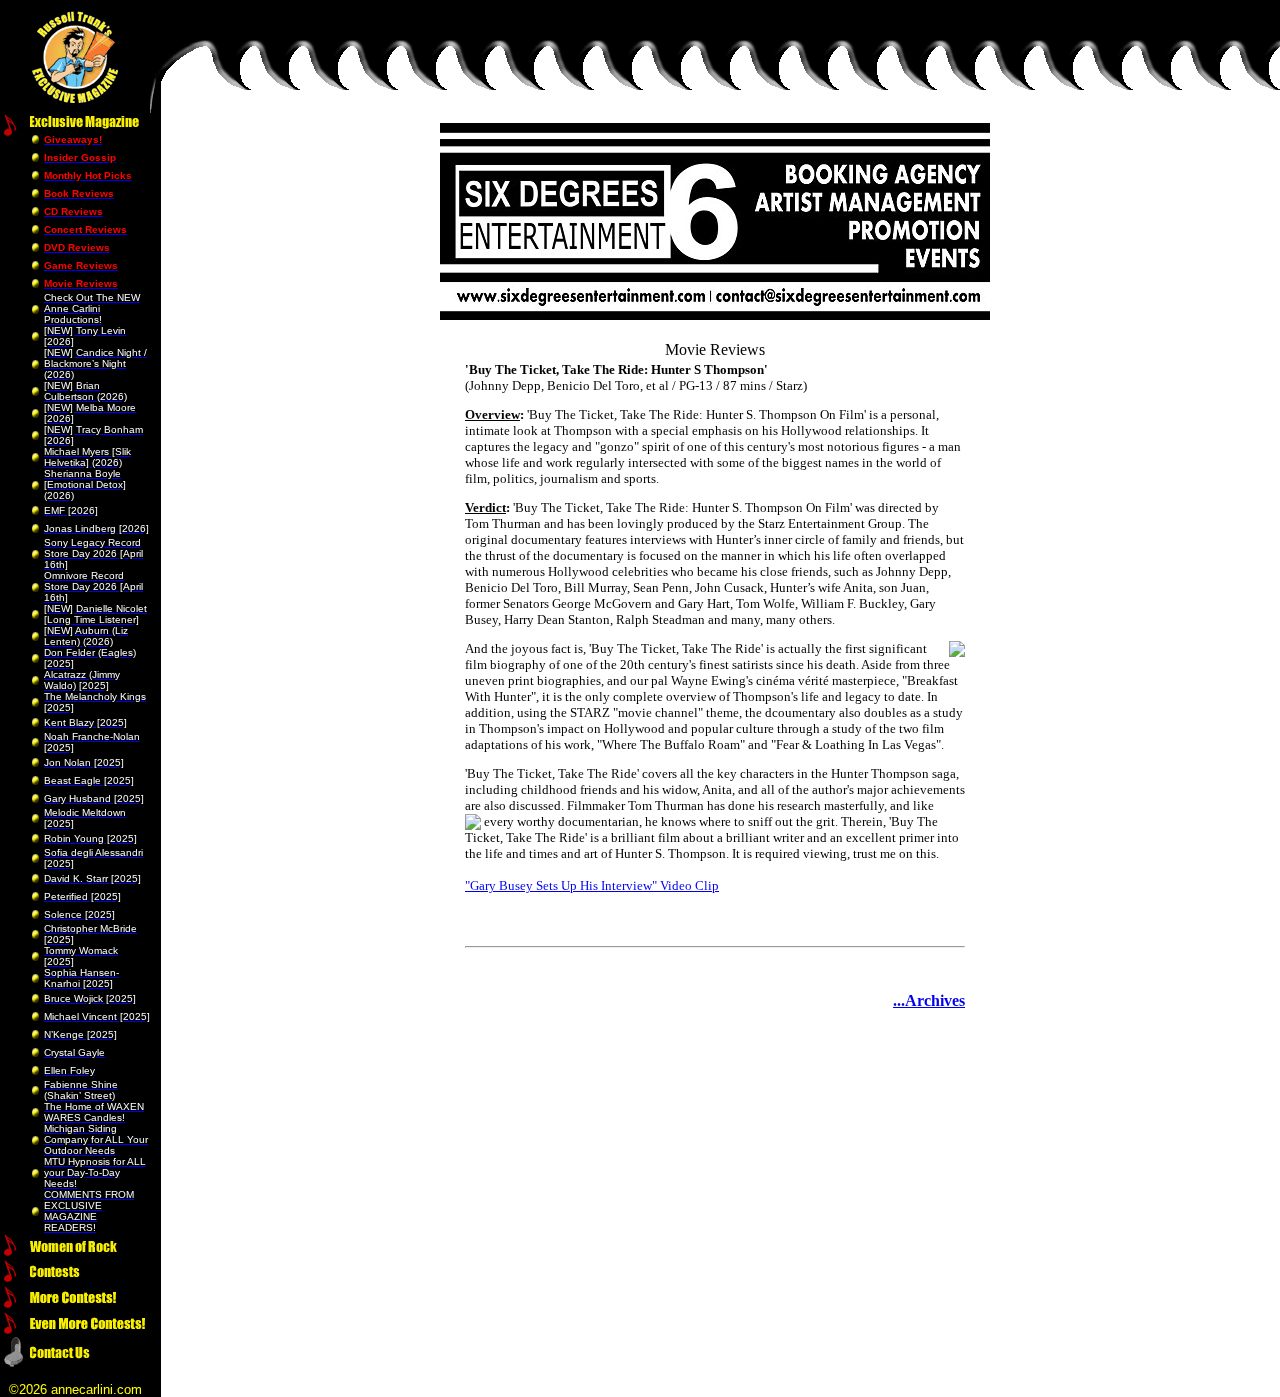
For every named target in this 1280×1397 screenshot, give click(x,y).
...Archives (929, 1000)
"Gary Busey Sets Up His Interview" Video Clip (592, 885)
